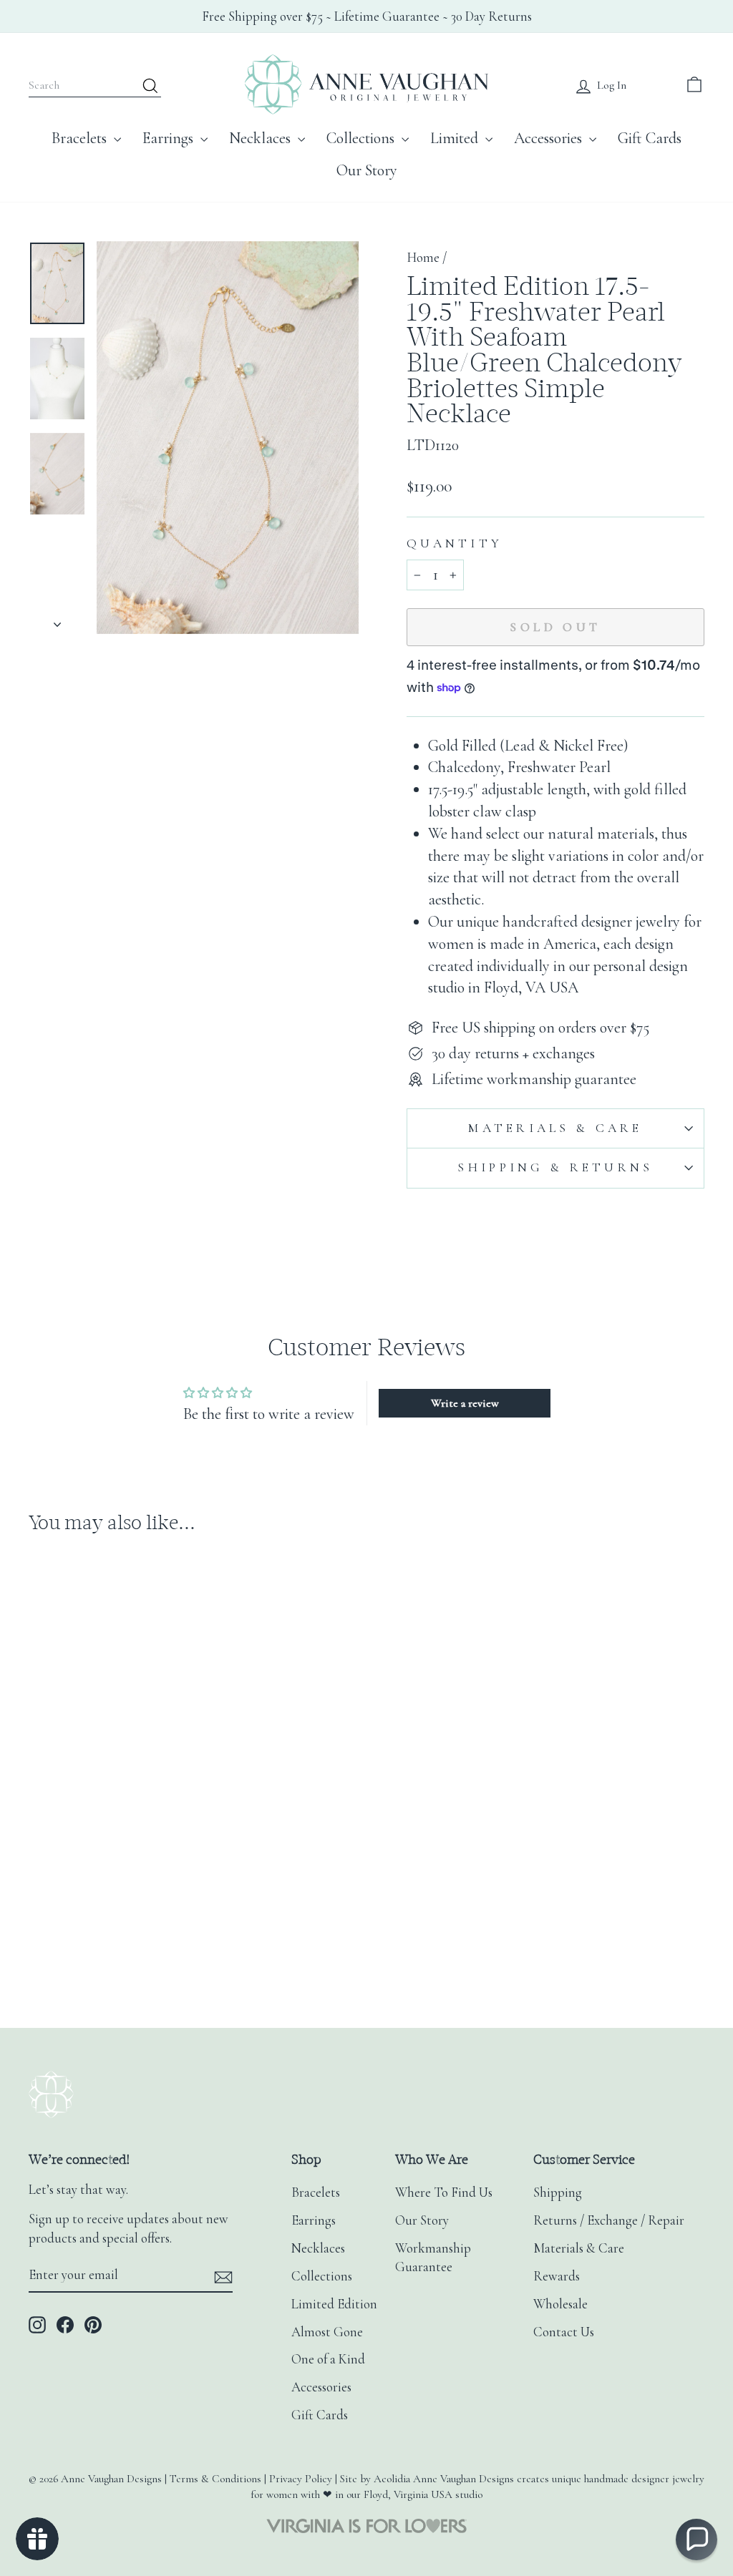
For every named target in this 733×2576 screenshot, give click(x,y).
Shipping (558, 2192)
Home (423, 258)
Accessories (550, 138)
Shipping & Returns (555, 1167)
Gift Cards (650, 138)
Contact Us (564, 2332)
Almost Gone (327, 2332)
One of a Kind (328, 2359)
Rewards (557, 2276)
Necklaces (262, 138)
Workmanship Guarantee (433, 2258)
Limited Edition (334, 2304)
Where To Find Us (444, 2192)
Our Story (367, 170)
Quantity (455, 543)
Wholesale (560, 2304)
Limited (456, 138)
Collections (362, 138)
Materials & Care (555, 1128)
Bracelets (81, 138)
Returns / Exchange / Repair (609, 2220)
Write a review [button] (465, 1403)
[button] (696, 2540)
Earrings (170, 138)
